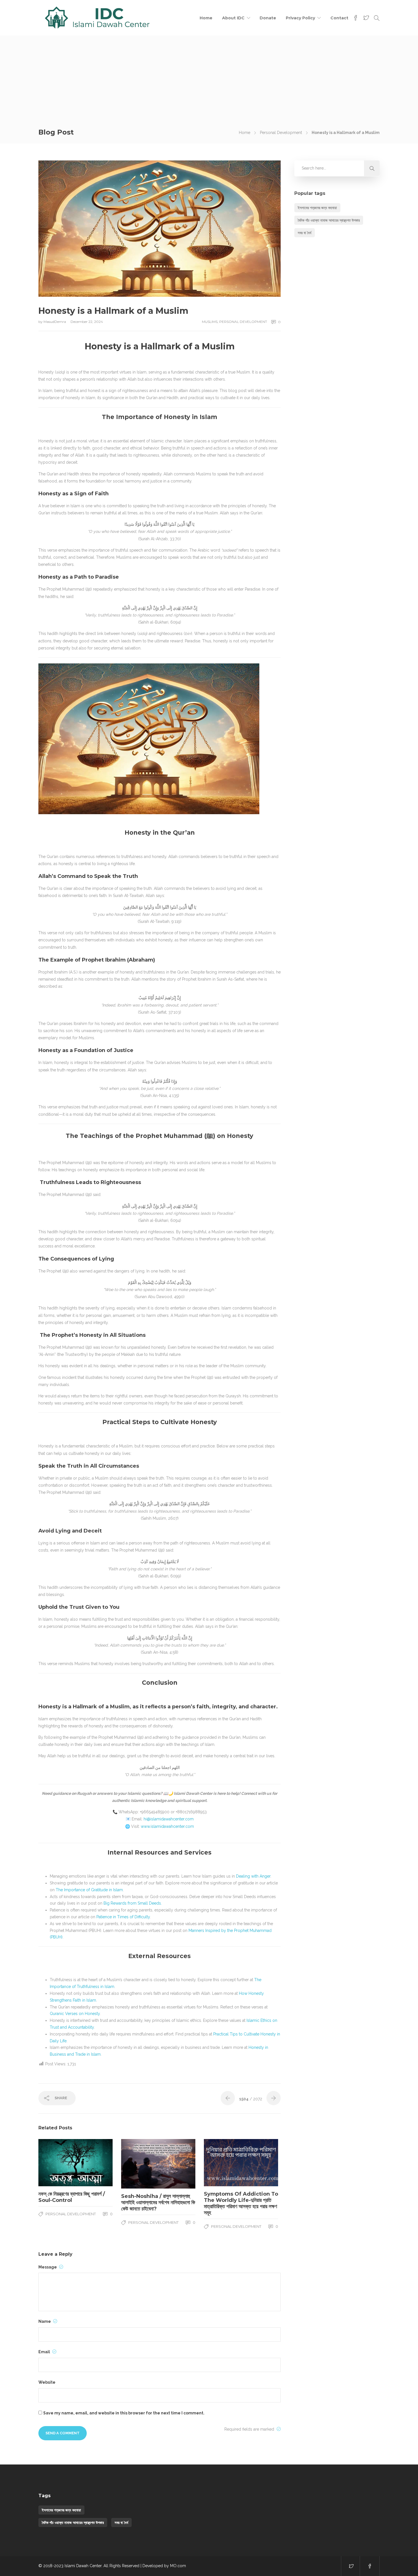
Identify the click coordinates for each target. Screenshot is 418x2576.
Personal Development (281, 133)
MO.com (178, 2566)
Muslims (210, 322)
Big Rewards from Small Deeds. (133, 1903)
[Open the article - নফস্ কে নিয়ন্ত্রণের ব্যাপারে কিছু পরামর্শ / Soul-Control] (57, 2163)
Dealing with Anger (253, 1876)
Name (45, 2321)
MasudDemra (55, 322)
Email (45, 2352)
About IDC (233, 18)
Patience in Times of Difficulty (123, 1917)
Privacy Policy (300, 18)
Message (48, 2267)
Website (47, 2382)
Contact (339, 18)
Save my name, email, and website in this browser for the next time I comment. (124, 2413)
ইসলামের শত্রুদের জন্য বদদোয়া (317, 208)
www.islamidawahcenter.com (167, 1826)
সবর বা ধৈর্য (305, 233)
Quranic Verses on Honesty (75, 2014)
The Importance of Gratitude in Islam (89, 1890)
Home (206, 18)
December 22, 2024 (87, 322)
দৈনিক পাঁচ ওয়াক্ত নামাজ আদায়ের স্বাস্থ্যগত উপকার (329, 220)
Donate (268, 18)
